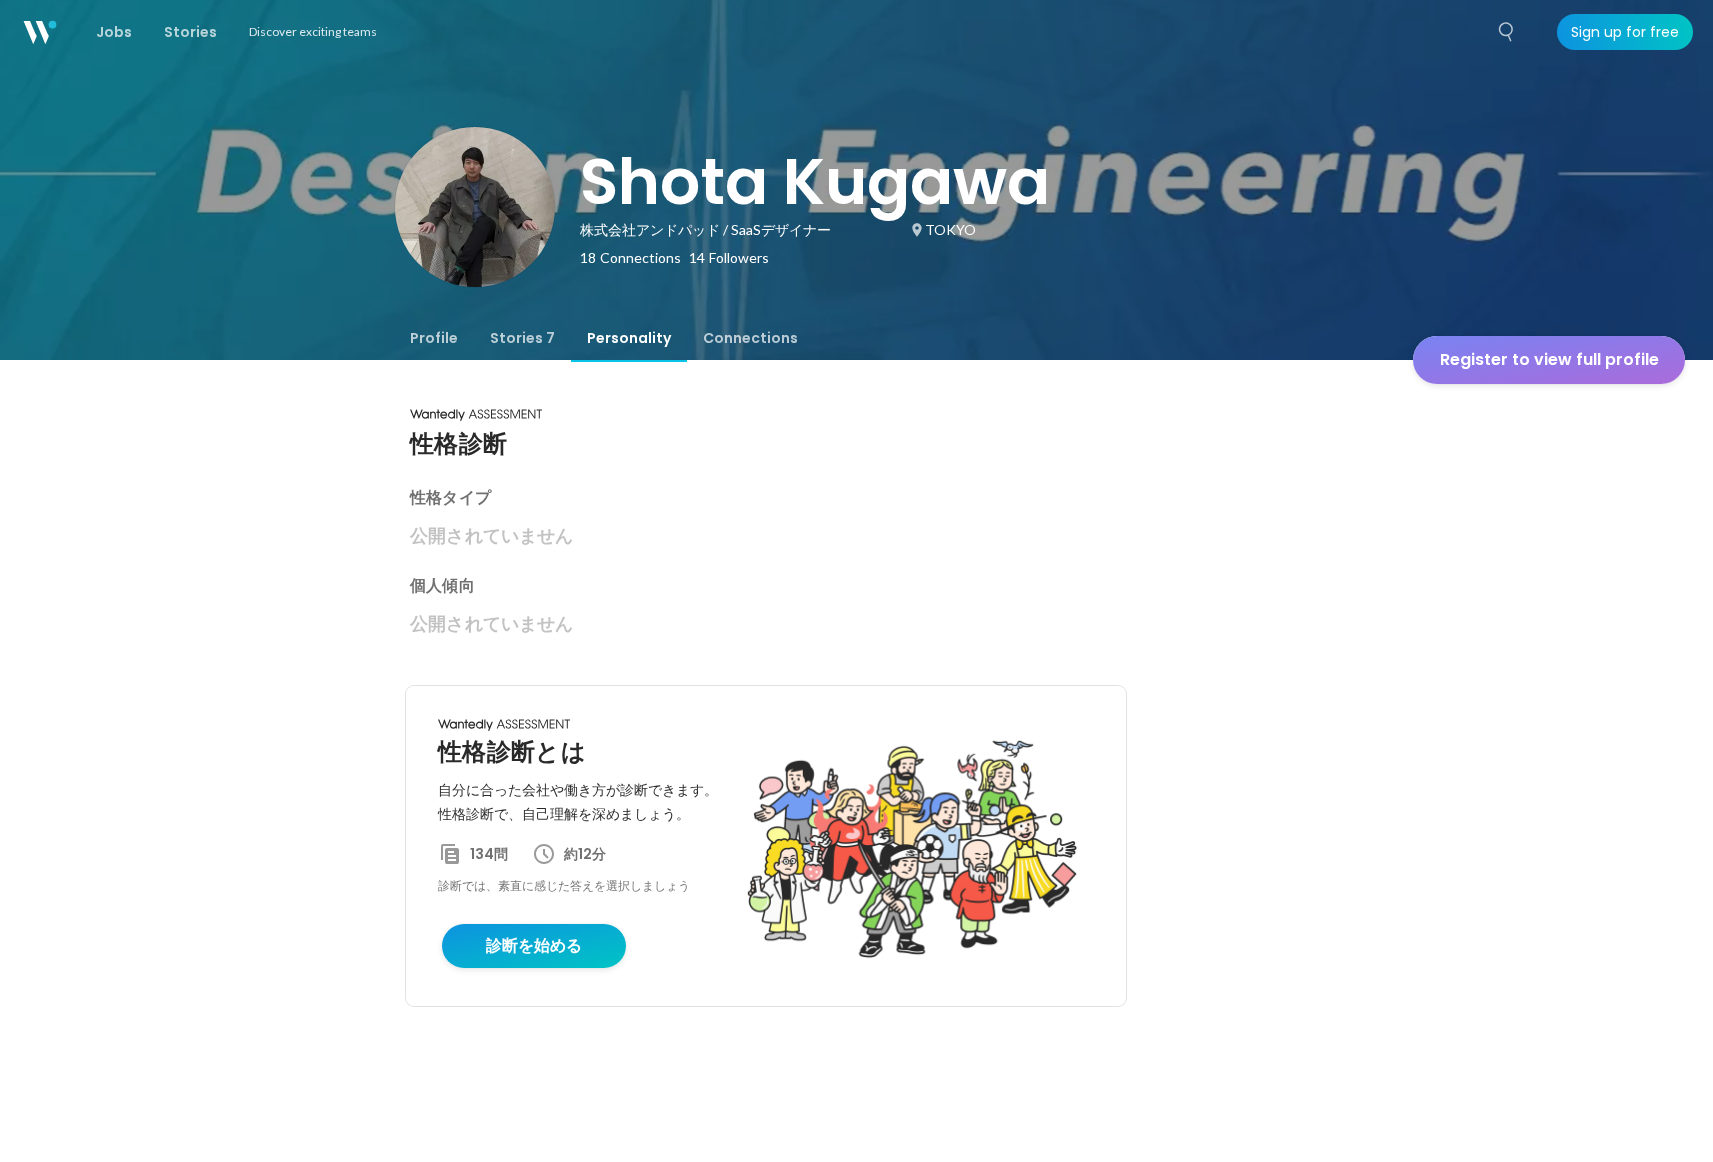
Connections (750, 338)
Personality (629, 338)
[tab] (434, 338)
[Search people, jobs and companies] (1507, 32)
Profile (434, 338)
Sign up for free (1625, 32)
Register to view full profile (1549, 359)
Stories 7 (522, 338)
